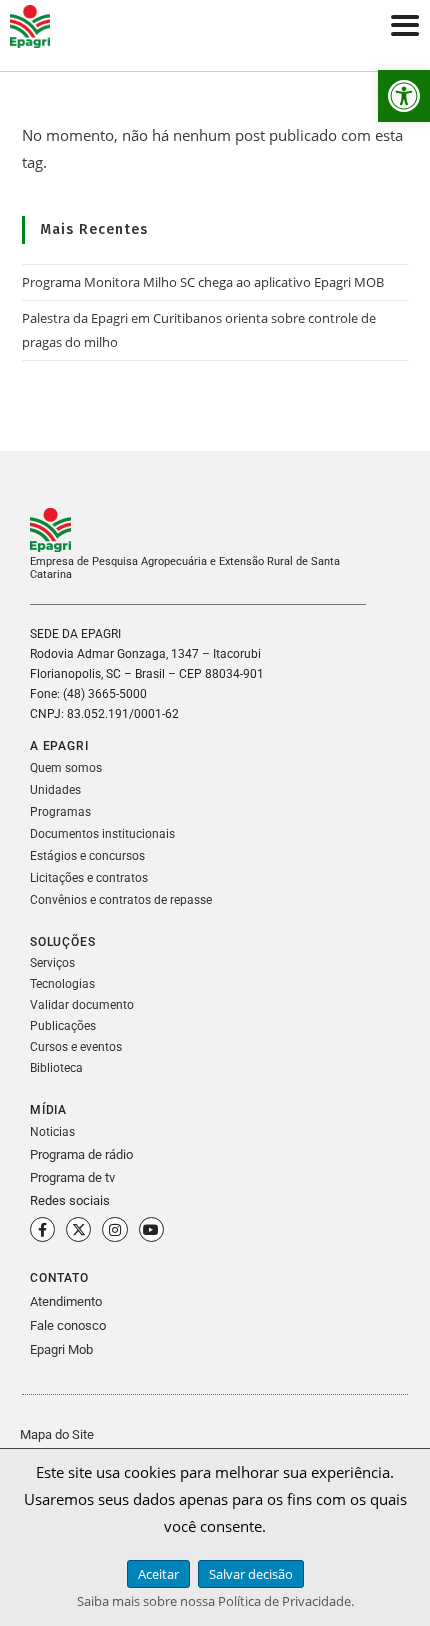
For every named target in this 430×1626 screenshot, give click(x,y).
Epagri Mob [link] (61, 1349)
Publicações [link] (63, 1026)
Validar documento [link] (82, 1005)
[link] (404, 96)
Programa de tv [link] (72, 1177)
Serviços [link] (52, 963)
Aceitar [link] (158, 1574)
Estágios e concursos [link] (87, 856)
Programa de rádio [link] (81, 1154)
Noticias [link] (52, 1132)
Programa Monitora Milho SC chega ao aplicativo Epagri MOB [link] (203, 282)
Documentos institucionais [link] (102, 834)
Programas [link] (60, 812)
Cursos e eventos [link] (76, 1047)
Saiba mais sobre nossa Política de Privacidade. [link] (215, 1601)
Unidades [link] (55, 790)
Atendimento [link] (66, 1301)
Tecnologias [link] (62, 984)
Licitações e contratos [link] (89, 878)
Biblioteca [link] (56, 1068)
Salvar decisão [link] (251, 1574)
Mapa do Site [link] (57, 1434)
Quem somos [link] (66, 768)
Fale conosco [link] (68, 1325)
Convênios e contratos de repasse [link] (121, 900)
